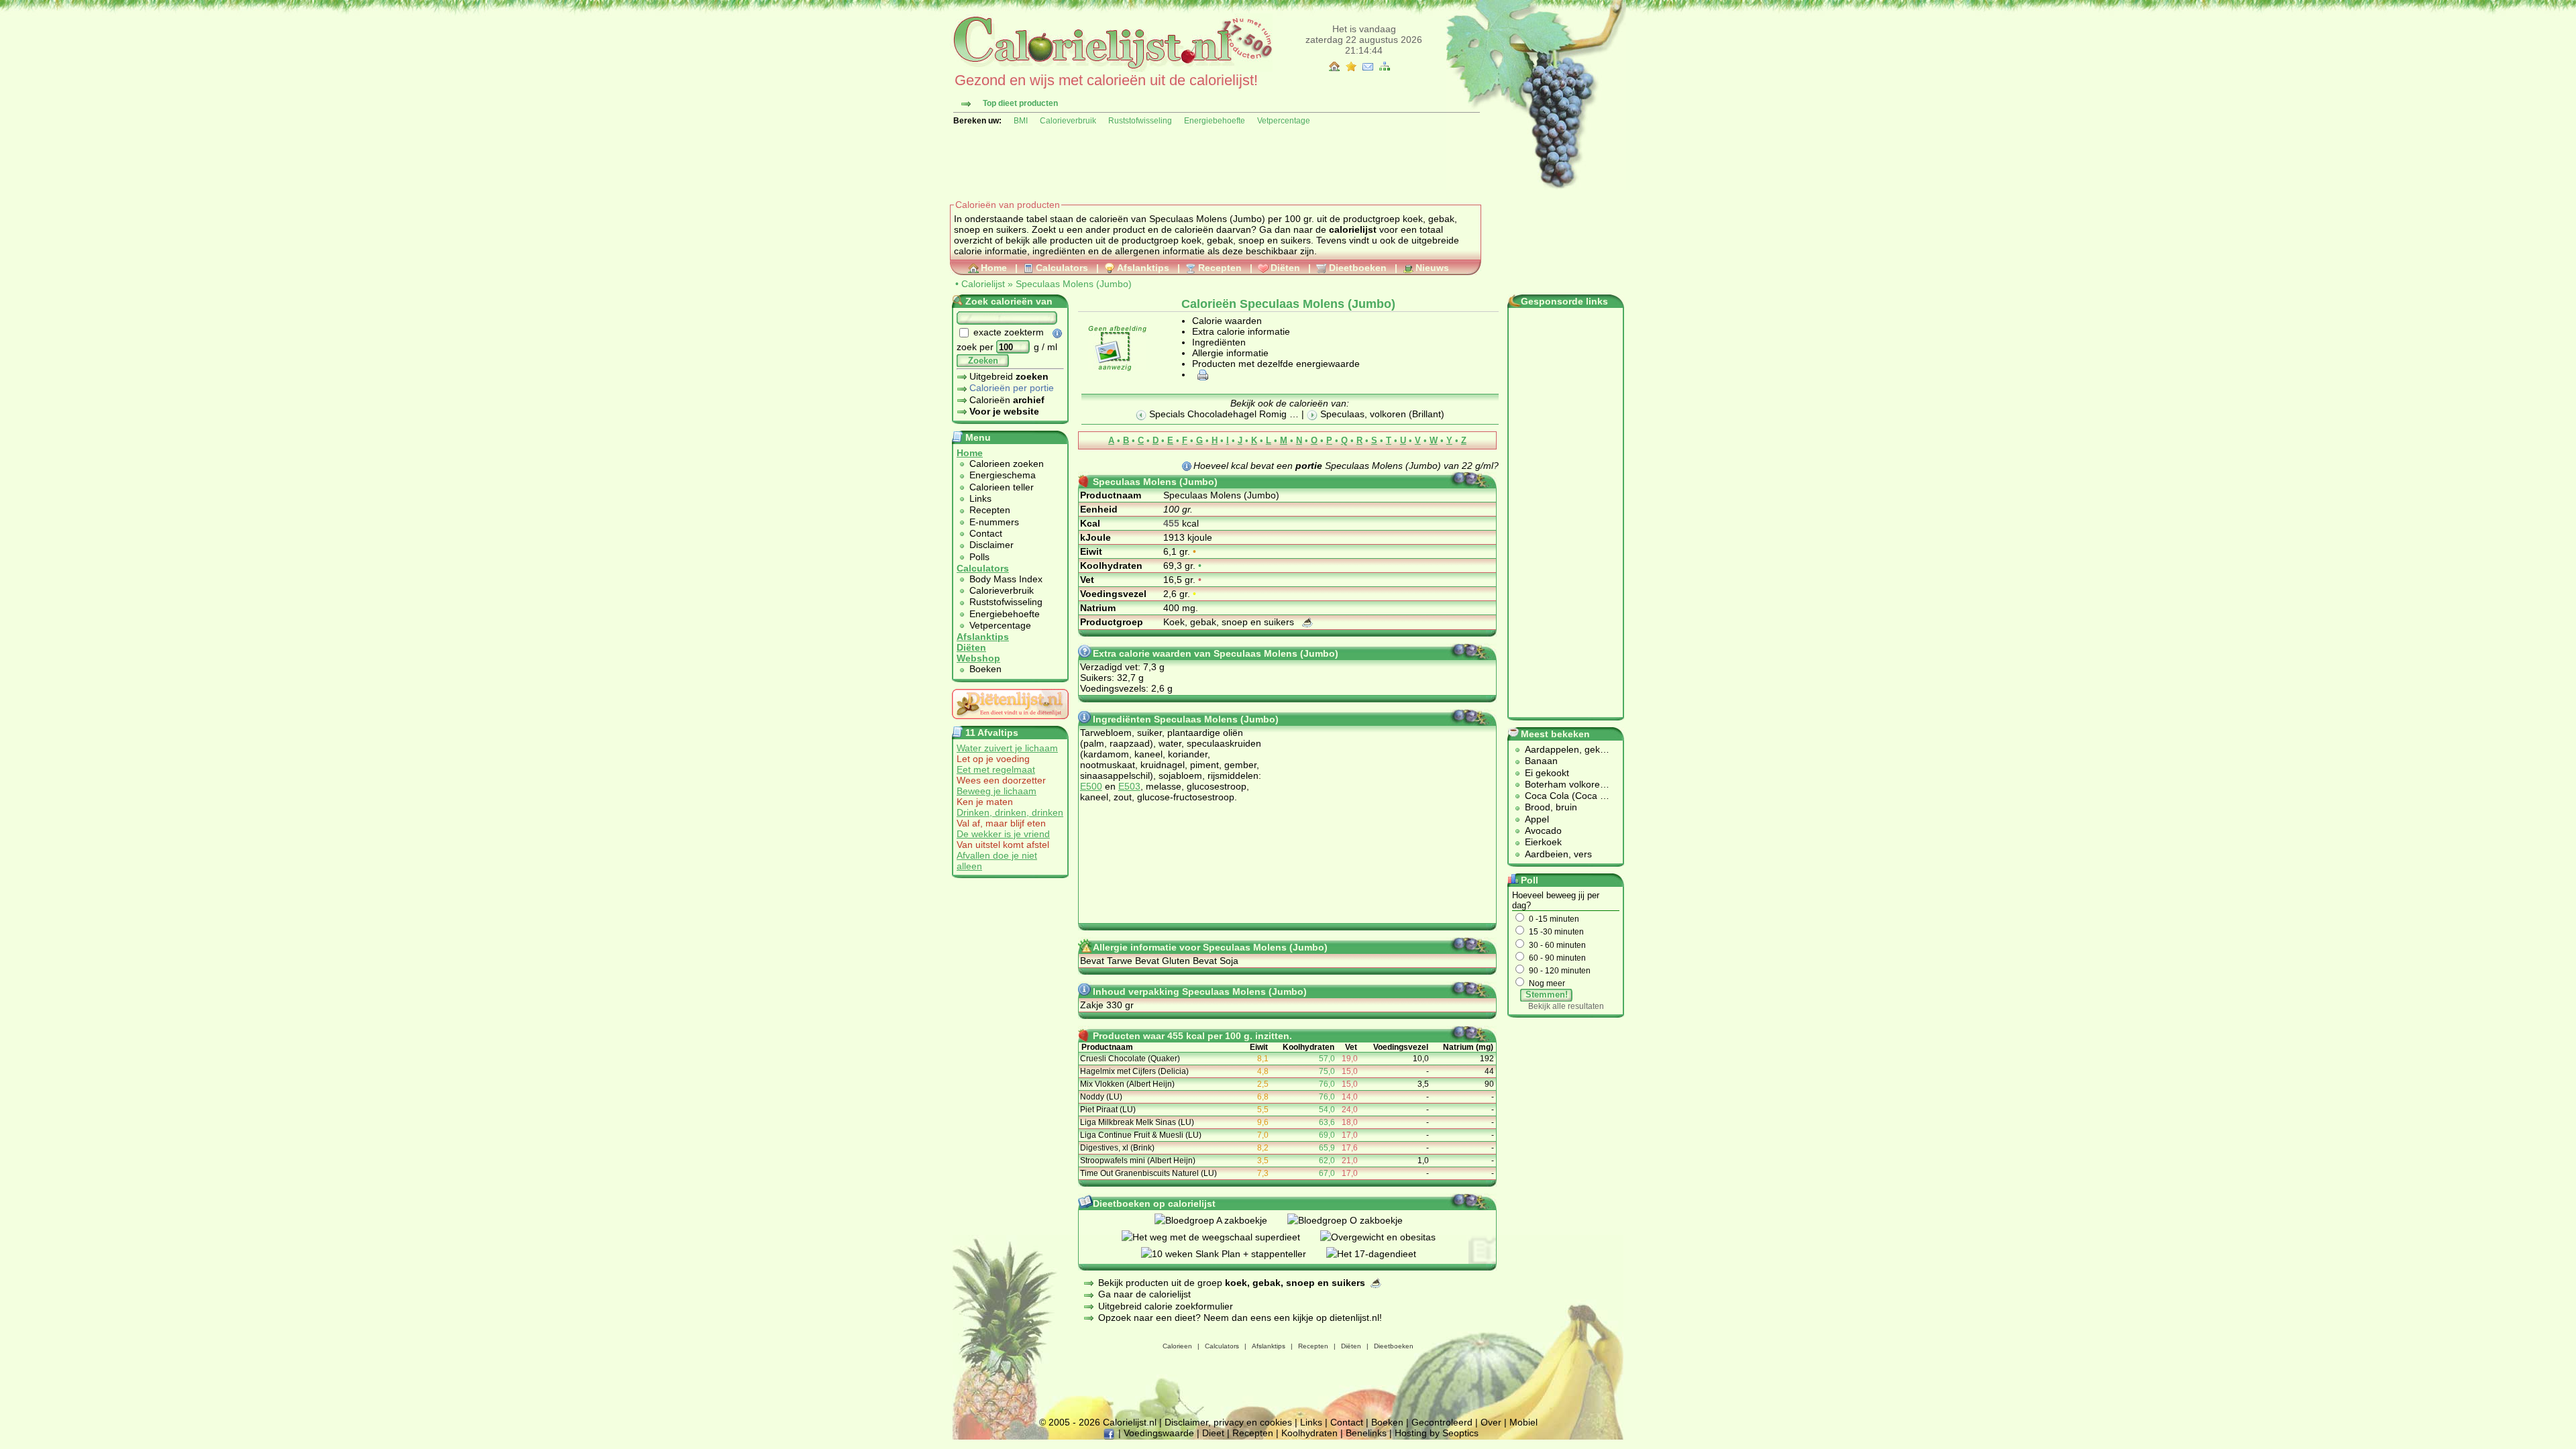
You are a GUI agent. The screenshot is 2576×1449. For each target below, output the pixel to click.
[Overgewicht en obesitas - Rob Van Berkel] (1388, 1237)
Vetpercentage (1284, 121)
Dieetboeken (1358, 268)
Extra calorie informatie (1241, 331)
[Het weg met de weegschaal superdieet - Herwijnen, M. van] (1221, 1237)
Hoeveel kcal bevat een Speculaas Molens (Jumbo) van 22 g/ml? (1346, 466)
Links (980, 498)
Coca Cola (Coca (1562, 796)
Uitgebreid (1009, 376)
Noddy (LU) (1101, 1097)
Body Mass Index (1006, 579)
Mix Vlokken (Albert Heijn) (1127, 1084)
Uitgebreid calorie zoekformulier (1166, 1306)
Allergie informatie (1230, 353)
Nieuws (1432, 268)
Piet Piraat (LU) (1108, 1110)
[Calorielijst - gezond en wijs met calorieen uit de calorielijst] (1111, 68)
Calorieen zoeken (1007, 464)
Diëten (1285, 268)
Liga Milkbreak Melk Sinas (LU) (1137, 1122)
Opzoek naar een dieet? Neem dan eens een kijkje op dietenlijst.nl (1239, 1318)
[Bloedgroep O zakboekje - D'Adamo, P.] (1355, 1220)
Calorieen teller (1002, 487)
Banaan (1541, 761)
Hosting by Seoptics (1437, 1433)
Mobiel (1523, 1422)
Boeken (985, 669)
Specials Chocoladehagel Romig (1218, 414)
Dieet (1213, 1433)
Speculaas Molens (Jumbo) (1074, 284)
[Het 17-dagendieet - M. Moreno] (1381, 1254)
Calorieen (1177, 1346)
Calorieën (1007, 400)
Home (994, 268)
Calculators (1062, 268)
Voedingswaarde (1159, 1433)
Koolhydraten (1309, 1433)
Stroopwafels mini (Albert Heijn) (1138, 1161)
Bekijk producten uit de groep (1232, 1283)
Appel (1537, 819)
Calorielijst (983, 284)
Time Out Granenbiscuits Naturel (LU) (1148, 1173)
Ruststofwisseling (1140, 121)
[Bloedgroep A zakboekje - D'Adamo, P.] (1221, 1220)
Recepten (1220, 268)
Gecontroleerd (1442, 1422)
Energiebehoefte (1215, 121)
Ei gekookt (1547, 773)
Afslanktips (1143, 268)
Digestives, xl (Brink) (1117, 1148)
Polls (979, 557)
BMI (1021, 121)
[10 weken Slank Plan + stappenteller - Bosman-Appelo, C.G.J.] (1234, 1254)
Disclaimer (991, 545)
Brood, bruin (1551, 807)
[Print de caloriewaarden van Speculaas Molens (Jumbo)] (1201, 374)
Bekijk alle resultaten (1566, 1006)
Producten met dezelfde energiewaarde (1276, 364)
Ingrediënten (1219, 342)
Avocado (1543, 830)
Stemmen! (1547, 995)
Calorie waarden (1227, 321)
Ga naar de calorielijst (1144, 1294)
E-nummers (994, 522)
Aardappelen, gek (1562, 749)
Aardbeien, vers (1558, 854)
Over (1491, 1422)
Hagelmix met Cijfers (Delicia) (1134, 1071)
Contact (986, 533)
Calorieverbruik (1068, 121)
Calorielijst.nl (1130, 1422)
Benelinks (1366, 1433)
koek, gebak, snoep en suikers (1246, 240)
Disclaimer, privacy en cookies (1228, 1422)
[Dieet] (1010, 722)
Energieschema (1003, 475)
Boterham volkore (1562, 784)
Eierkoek (1543, 842)
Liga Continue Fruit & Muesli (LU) (1141, 1135)
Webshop (978, 658)
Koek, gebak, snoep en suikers (1230, 622)
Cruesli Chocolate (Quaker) (1130, 1059)
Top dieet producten (1020, 103)
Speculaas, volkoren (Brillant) (1381, 414)
